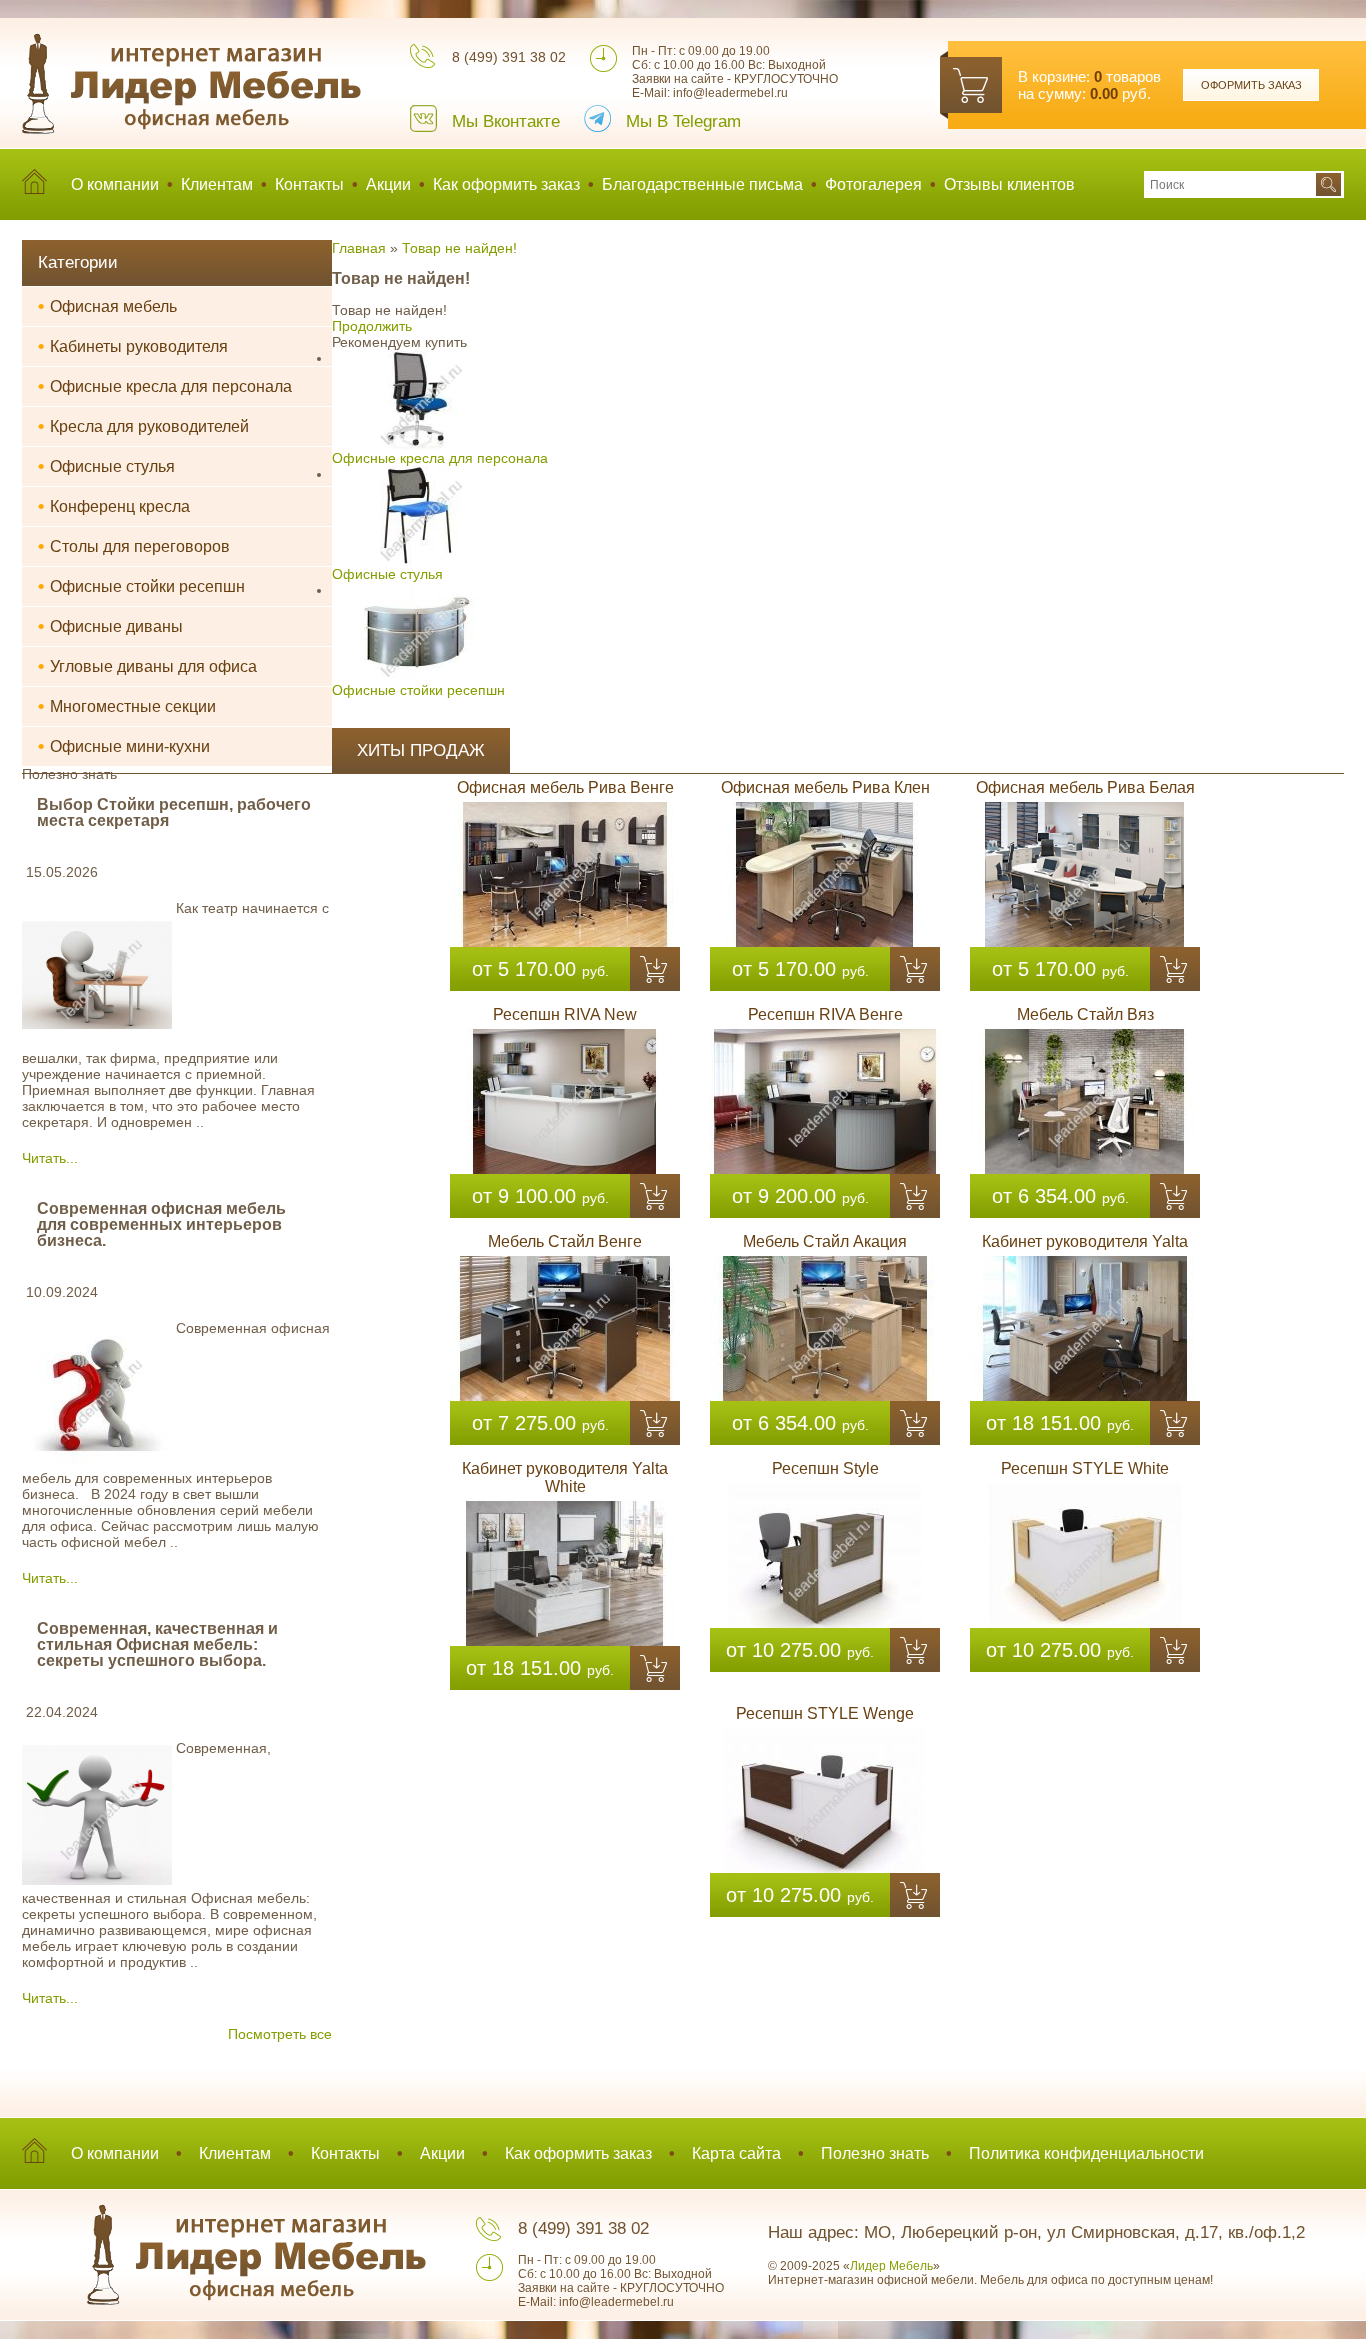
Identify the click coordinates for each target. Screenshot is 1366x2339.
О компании (115, 184)
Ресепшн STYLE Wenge (825, 1713)
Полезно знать (875, 2153)
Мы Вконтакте (506, 121)
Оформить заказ (1251, 85)
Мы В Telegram (683, 121)
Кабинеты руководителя (133, 346)
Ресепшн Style (825, 1468)
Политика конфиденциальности (1086, 2153)
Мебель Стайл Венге (565, 1241)
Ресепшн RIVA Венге (825, 1014)
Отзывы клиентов (1009, 184)
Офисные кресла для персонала (165, 386)
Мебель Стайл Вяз (1085, 1014)
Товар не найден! (459, 248)
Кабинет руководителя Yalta (1085, 1241)
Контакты (309, 184)
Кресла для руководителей (143, 426)
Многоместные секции (127, 706)
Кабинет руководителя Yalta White (565, 1477)
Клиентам (217, 184)
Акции (388, 184)
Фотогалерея (873, 184)
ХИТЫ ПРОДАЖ (421, 750)
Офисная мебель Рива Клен (825, 787)
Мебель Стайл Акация (825, 1241)
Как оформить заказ (506, 184)
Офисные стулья (106, 466)
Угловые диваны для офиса (147, 666)
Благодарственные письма (702, 184)
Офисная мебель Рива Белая (1085, 787)
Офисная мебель (107, 306)
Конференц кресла (114, 506)
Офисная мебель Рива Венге (565, 787)
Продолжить (372, 326)
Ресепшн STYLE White (1085, 1468)
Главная (359, 248)
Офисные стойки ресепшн (141, 586)
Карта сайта (736, 2153)
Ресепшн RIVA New (565, 1014)
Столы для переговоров (134, 546)
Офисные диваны (110, 626)
